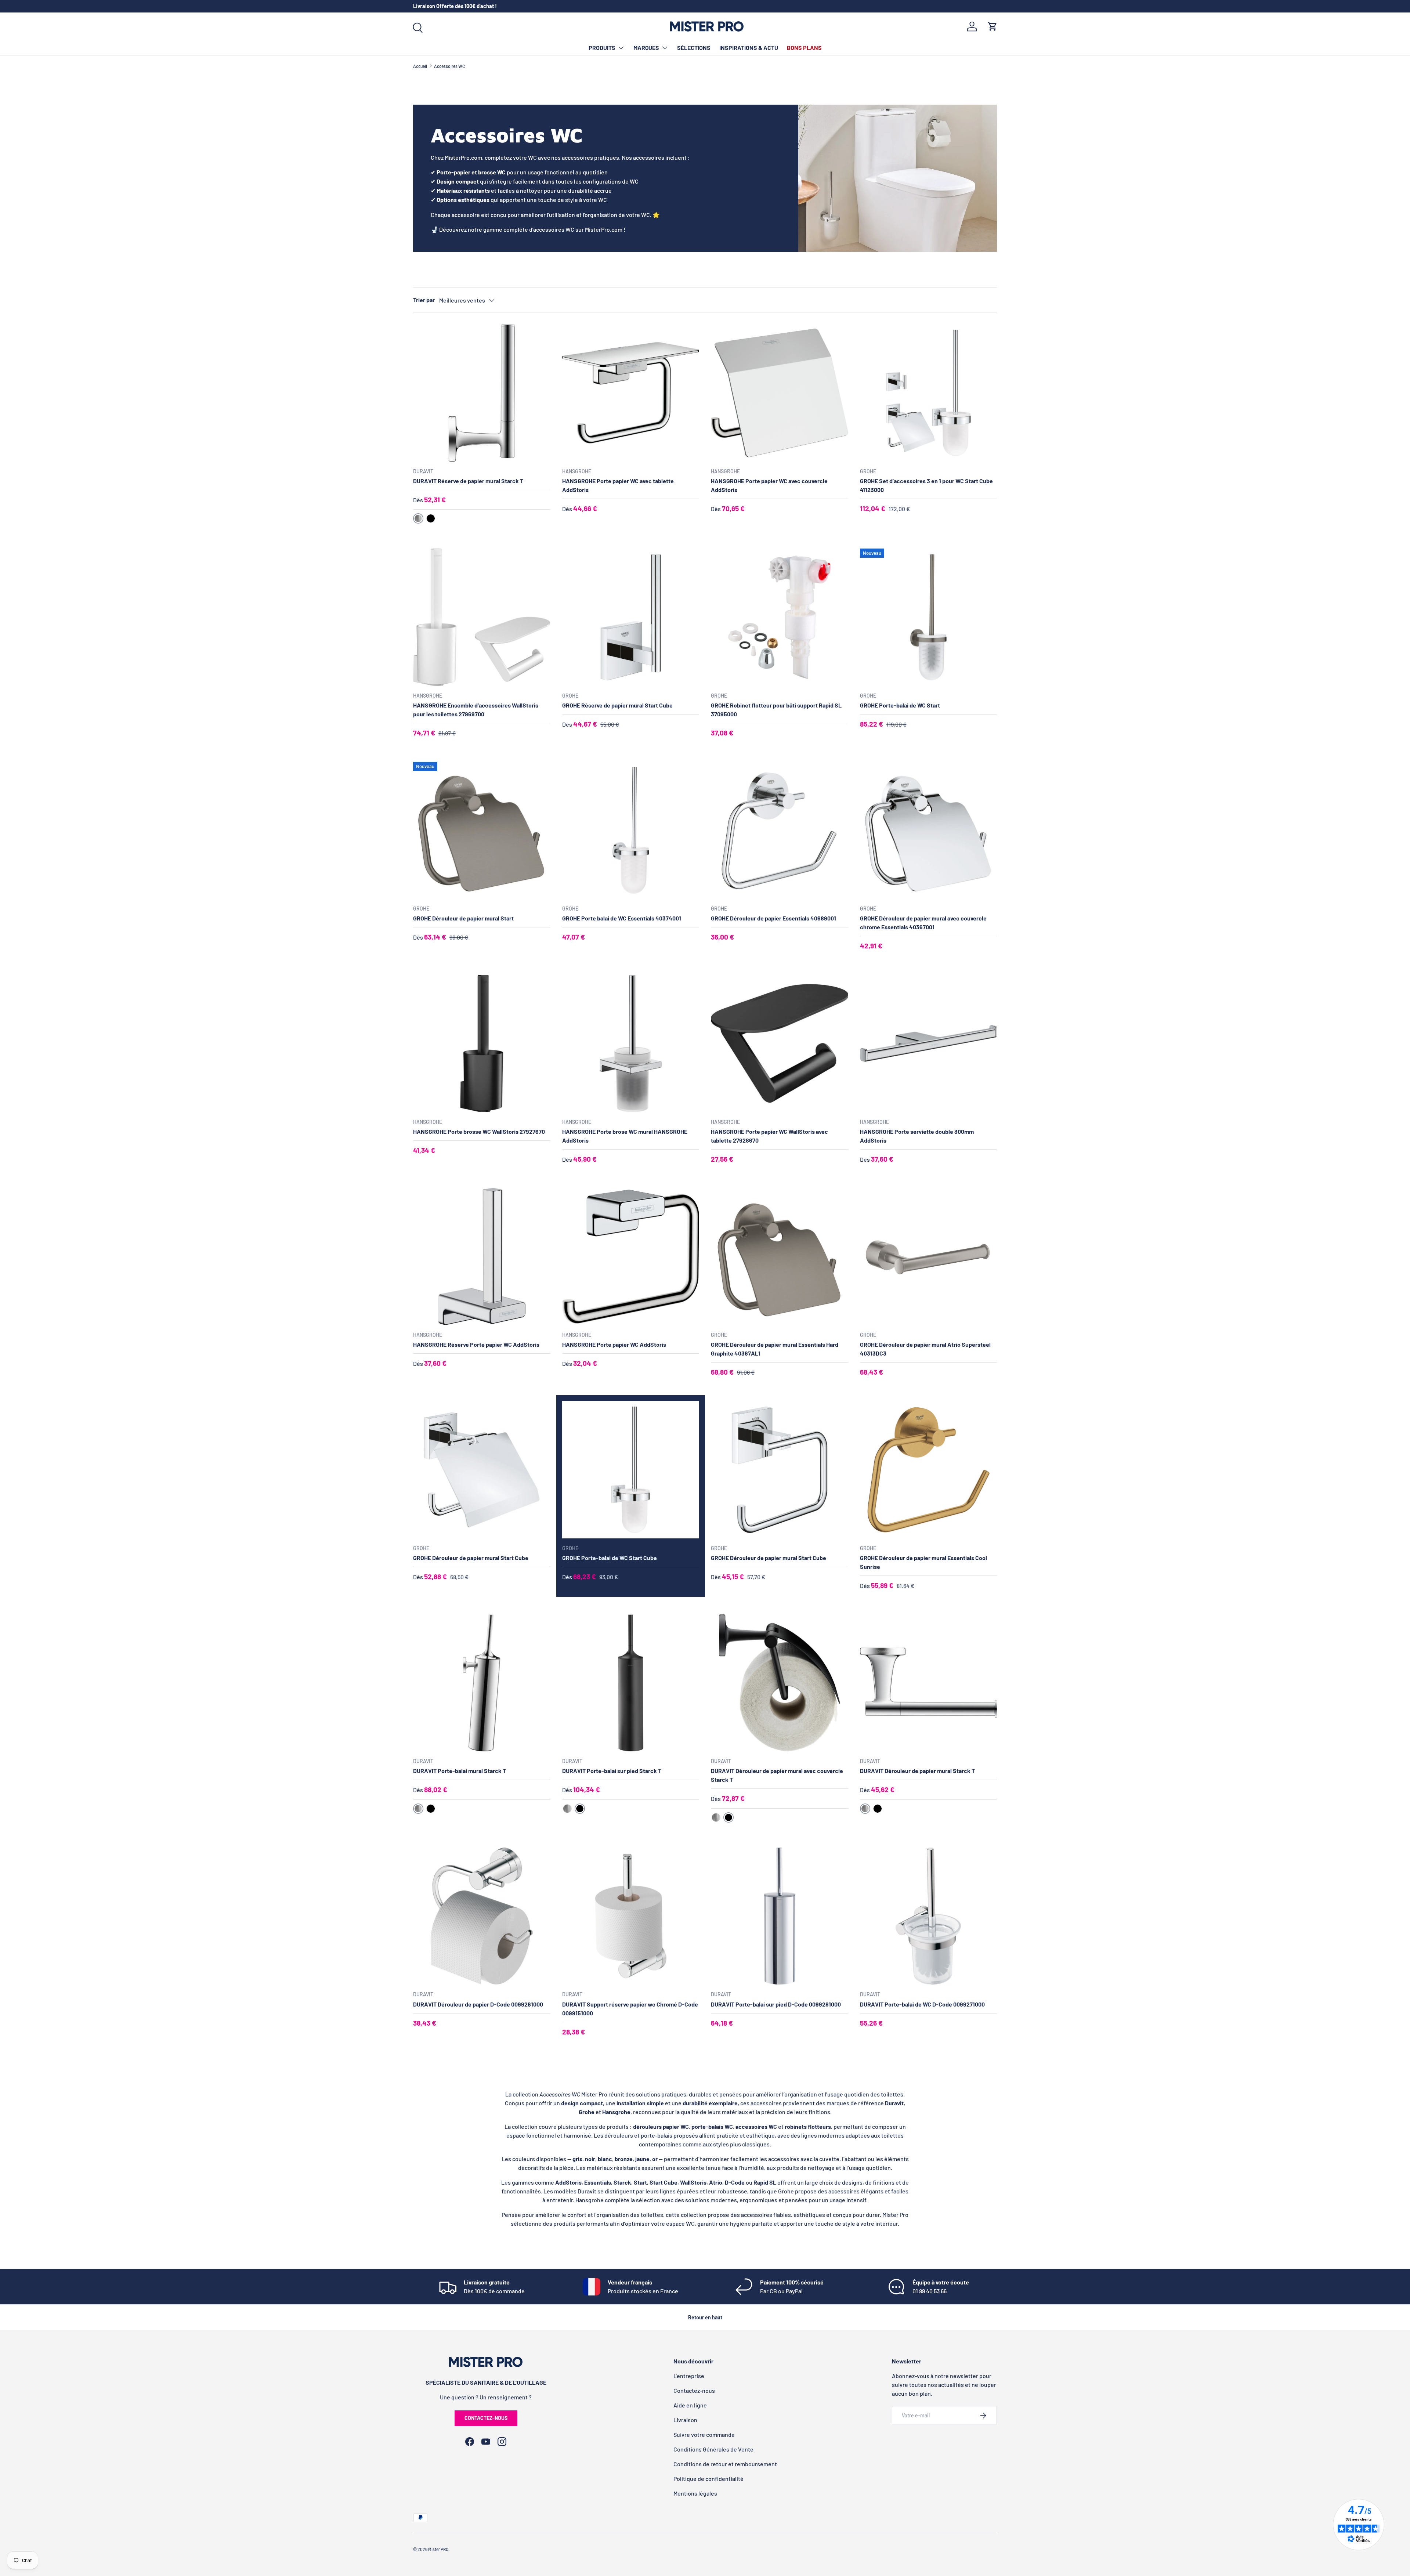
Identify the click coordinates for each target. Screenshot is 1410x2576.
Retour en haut (705, 2317)
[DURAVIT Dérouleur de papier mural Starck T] (929, 1683)
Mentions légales (695, 2493)
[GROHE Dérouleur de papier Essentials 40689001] (780, 831)
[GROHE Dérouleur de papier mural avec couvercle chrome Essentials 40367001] (929, 831)
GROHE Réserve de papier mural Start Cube (617, 705)
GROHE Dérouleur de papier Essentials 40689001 (773, 918)
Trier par (424, 300)
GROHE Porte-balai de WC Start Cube (610, 1558)
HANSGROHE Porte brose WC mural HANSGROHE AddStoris (625, 1136)
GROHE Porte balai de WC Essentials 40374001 (622, 918)
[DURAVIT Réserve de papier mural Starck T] (482, 393)
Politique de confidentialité (708, 2479)
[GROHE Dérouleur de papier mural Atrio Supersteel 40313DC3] (929, 1257)
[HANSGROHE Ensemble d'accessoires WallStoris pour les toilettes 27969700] (482, 617)
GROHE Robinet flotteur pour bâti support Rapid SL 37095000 (776, 710)
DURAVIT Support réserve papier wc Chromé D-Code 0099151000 (630, 2009)
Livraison (685, 2420)
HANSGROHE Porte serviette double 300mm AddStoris (917, 1136)
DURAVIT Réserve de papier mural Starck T (468, 481)
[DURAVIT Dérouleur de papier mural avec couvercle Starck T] (780, 1683)
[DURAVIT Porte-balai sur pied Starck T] (631, 1683)
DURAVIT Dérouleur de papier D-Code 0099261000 (478, 2004)
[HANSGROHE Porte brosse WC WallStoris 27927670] (482, 1043)
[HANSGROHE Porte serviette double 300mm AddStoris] (929, 1043)
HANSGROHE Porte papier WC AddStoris (614, 1344)
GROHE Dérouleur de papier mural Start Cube (471, 1558)
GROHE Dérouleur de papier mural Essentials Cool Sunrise (923, 1562)
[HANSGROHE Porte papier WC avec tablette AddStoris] (631, 393)
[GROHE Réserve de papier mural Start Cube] (631, 617)
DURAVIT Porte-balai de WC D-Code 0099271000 (922, 2004)
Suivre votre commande (704, 2434)
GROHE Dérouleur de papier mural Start (463, 918)
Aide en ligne (690, 2405)
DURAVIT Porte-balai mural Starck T (460, 1771)
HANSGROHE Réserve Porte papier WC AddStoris (476, 1344)
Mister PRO (438, 2549)
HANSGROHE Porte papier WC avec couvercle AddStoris (769, 485)
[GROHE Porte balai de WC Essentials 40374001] (631, 831)
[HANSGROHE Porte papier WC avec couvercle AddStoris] (780, 393)
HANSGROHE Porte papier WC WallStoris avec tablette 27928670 (769, 1136)
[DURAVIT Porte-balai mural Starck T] (482, 1683)
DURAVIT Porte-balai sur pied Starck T (612, 1771)
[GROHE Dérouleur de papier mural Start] (482, 831)
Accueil (420, 66)
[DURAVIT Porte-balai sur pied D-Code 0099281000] (780, 1916)
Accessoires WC (449, 66)
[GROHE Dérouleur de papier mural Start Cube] (482, 1470)
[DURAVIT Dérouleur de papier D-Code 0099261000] (482, 1916)
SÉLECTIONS (694, 48)
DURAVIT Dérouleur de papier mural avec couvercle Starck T (777, 1775)
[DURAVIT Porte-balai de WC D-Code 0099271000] (929, 1916)
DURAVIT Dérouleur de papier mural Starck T (917, 1771)
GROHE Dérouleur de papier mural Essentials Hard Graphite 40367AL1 (775, 1349)
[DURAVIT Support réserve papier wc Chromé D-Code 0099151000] (631, 1916)
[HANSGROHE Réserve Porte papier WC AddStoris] (482, 1257)
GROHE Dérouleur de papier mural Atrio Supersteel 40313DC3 (925, 1349)
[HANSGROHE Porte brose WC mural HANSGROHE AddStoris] (631, 1043)
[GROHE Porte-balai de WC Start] (929, 617)
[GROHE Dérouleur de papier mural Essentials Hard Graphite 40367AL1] (780, 1257)
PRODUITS (602, 48)
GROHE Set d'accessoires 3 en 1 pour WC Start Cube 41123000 (926, 485)
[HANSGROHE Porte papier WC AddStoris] (631, 1257)
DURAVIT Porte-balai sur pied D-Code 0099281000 (776, 2004)
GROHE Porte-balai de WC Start (900, 705)
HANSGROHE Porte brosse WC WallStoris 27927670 (479, 1131)
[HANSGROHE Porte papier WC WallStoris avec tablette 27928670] (780, 1043)
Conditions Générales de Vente (713, 2449)
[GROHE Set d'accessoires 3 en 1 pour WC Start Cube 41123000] (929, 393)
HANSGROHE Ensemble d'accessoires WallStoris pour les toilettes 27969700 (476, 710)
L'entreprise (689, 2376)
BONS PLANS (804, 48)
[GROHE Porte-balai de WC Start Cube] (631, 1470)
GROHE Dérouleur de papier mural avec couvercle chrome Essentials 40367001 (923, 922)
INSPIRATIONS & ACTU (749, 48)
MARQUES (646, 48)
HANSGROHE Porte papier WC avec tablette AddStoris (618, 485)
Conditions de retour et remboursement (725, 2464)
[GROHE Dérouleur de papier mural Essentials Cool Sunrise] (929, 1470)
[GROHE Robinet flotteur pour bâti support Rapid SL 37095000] (780, 617)
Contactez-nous (486, 2418)
